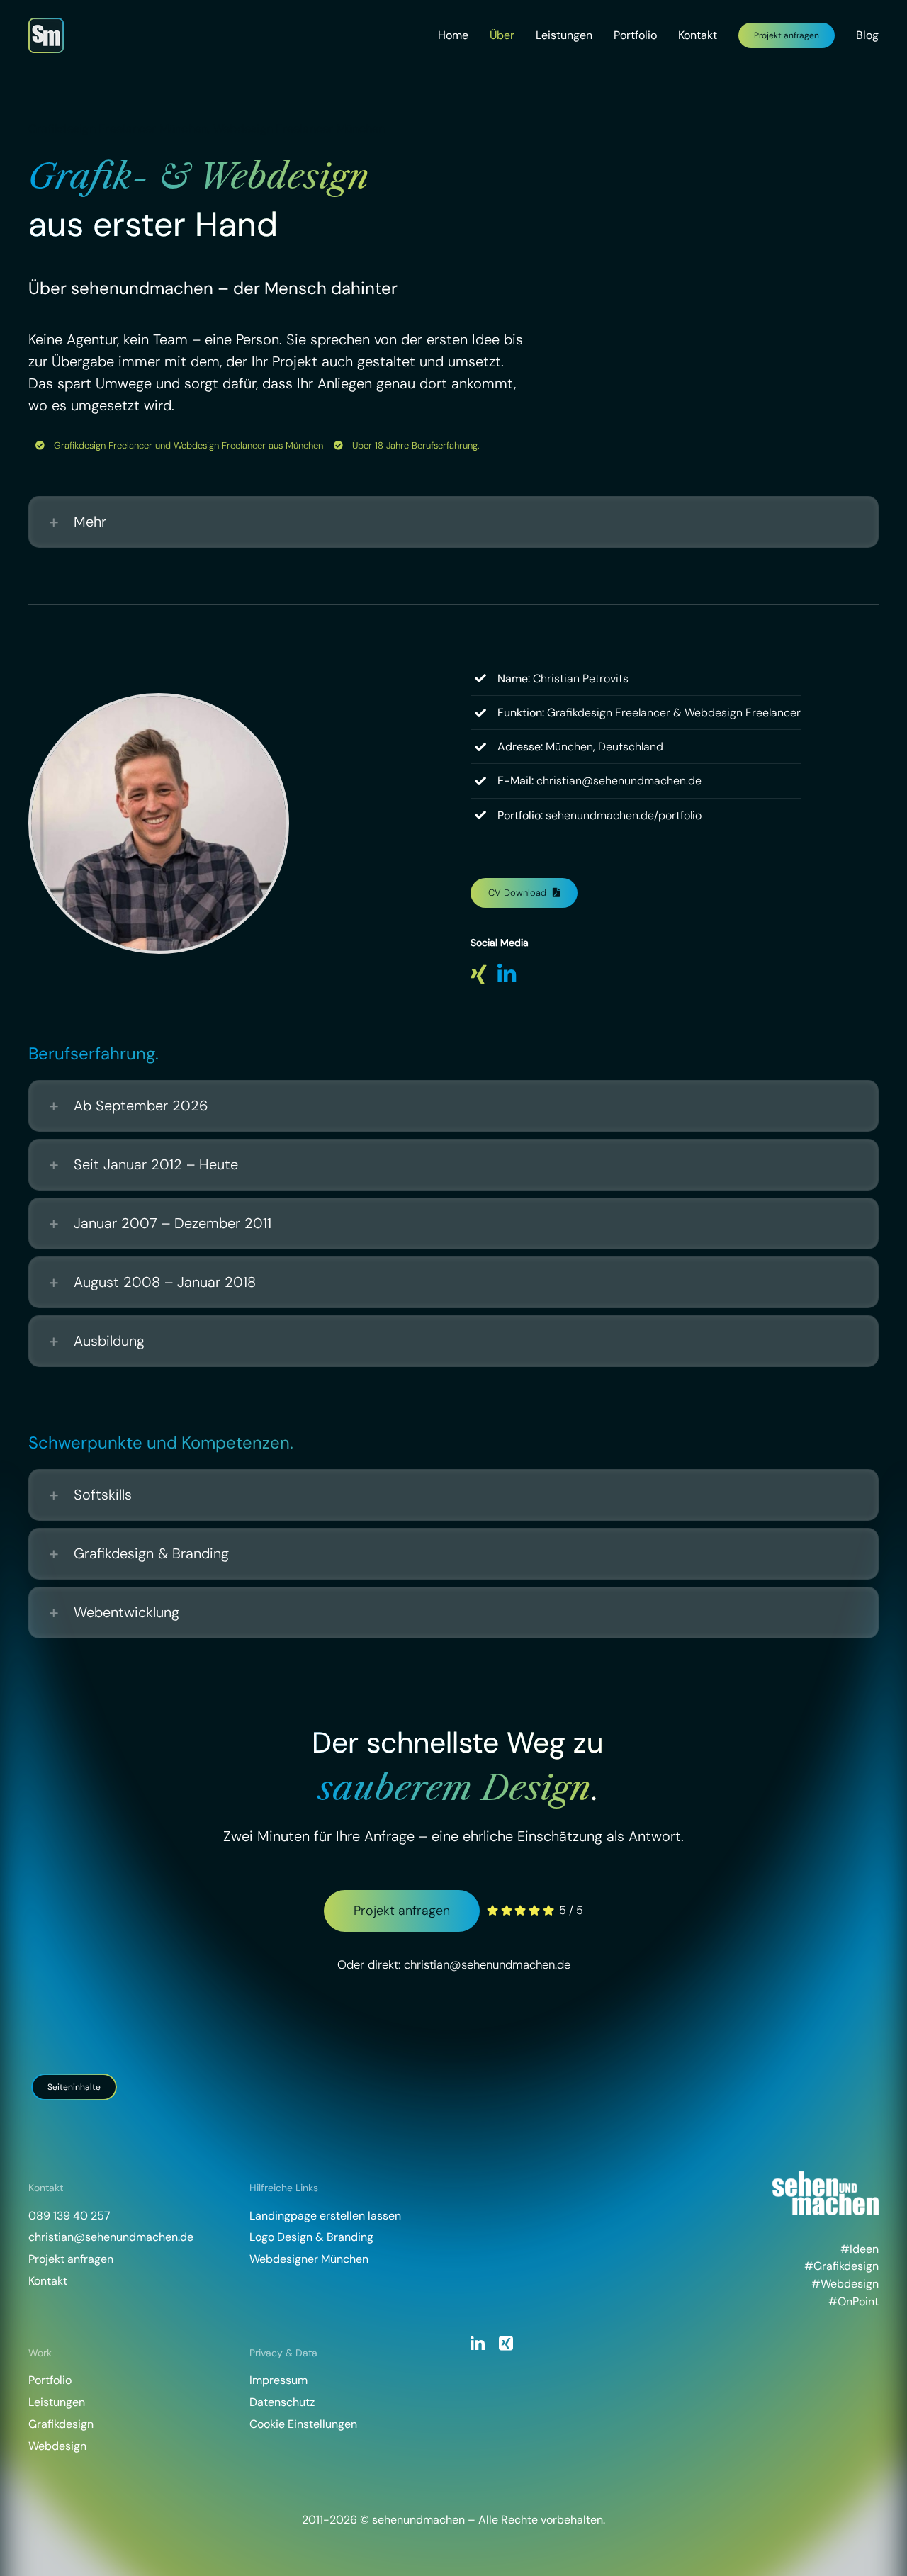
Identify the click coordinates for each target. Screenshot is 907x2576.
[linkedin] (478, 2344)
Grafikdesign (61, 2424)
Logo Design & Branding (311, 2237)
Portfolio (50, 2380)
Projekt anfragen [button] (71, 2259)
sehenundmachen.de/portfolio (624, 815)
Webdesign (57, 2446)
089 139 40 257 (69, 2216)
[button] (453, 522)
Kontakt (48, 2281)
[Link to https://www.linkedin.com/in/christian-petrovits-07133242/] (507, 974)
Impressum (278, 2380)
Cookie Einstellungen (303, 2424)
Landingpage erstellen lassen (325, 2216)
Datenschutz (282, 2402)
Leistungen (57, 2402)
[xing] (506, 2344)
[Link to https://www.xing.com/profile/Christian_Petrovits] (479, 974)
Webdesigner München (309, 2259)
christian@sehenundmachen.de (487, 1964)
